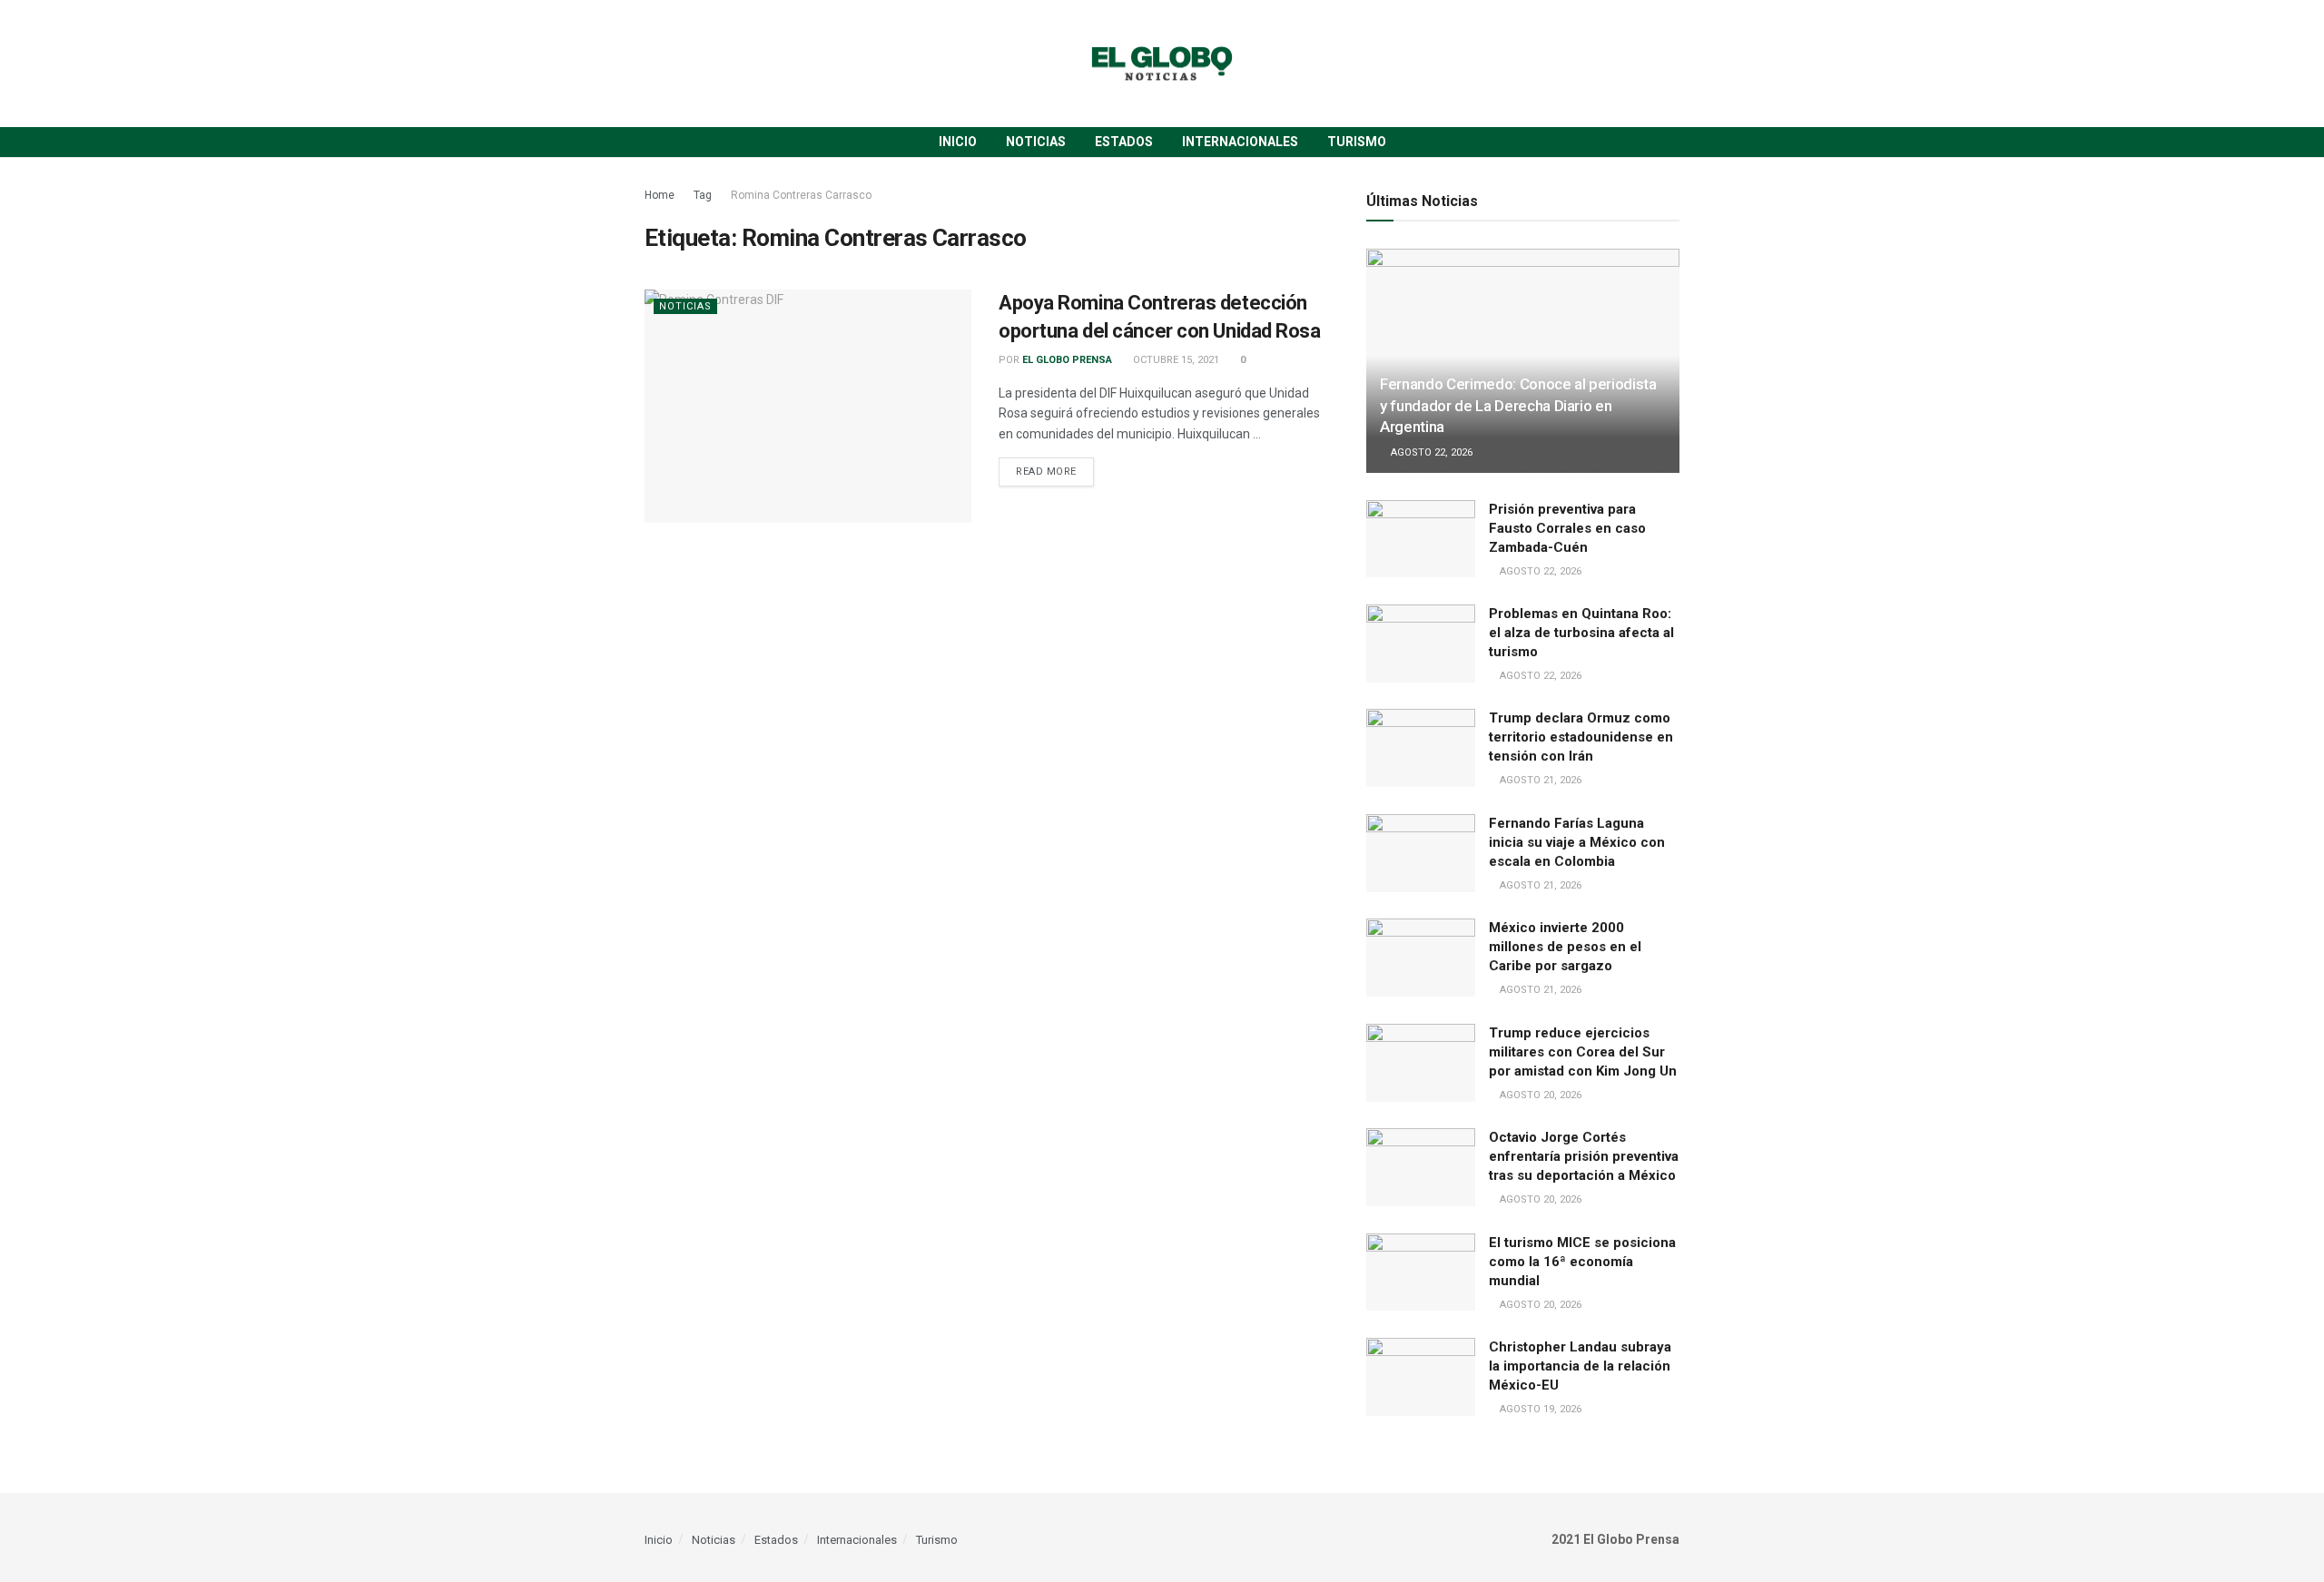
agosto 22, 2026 (1430, 452)
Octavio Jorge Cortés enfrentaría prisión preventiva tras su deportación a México (1584, 1156)
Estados (1124, 142)
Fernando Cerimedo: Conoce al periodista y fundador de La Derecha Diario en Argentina (1518, 406)
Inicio (958, 142)
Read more (1046, 472)
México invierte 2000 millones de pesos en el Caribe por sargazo (1565, 947)
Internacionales (1240, 142)
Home (660, 195)
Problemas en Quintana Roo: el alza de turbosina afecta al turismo (1581, 633)
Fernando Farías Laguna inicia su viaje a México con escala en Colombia (1577, 842)
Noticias (1036, 142)
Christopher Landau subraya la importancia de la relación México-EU (1580, 1366)
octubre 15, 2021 (1175, 360)
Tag (703, 195)
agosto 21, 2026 (1539, 780)
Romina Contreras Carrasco (801, 195)
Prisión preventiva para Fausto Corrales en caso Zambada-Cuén (1567, 528)
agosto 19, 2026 (1539, 1409)
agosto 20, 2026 (1539, 1095)
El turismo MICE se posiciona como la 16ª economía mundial (1582, 1262)
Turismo (1357, 142)
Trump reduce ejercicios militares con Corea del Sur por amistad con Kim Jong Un (1583, 1052)
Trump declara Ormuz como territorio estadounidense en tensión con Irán (1581, 737)
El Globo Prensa (1067, 360)
